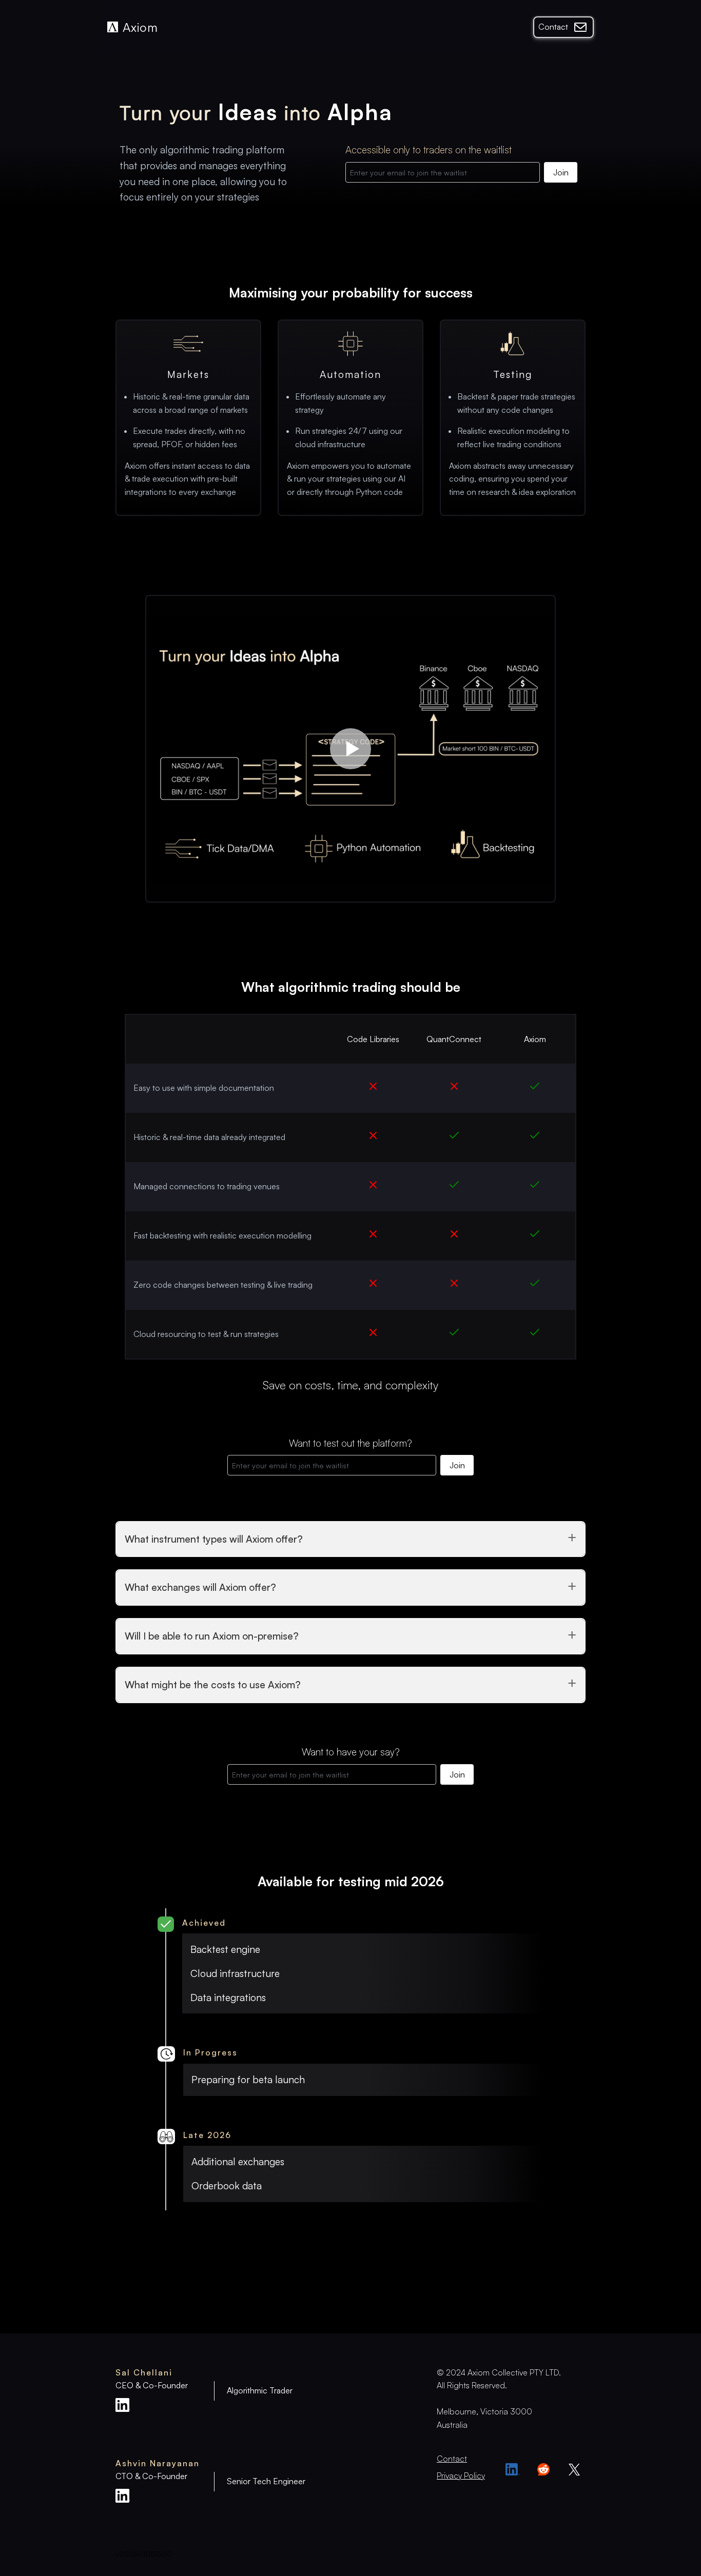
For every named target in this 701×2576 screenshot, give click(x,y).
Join (561, 172)
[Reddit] (543, 2469)
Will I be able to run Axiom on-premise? (212, 1636)
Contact (553, 27)
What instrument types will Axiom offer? (214, 1539)
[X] (574, 2469)
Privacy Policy (461, 2475)
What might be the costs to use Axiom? (213, 1685)
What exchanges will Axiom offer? (200, 1587)
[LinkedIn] (513, 2469)
